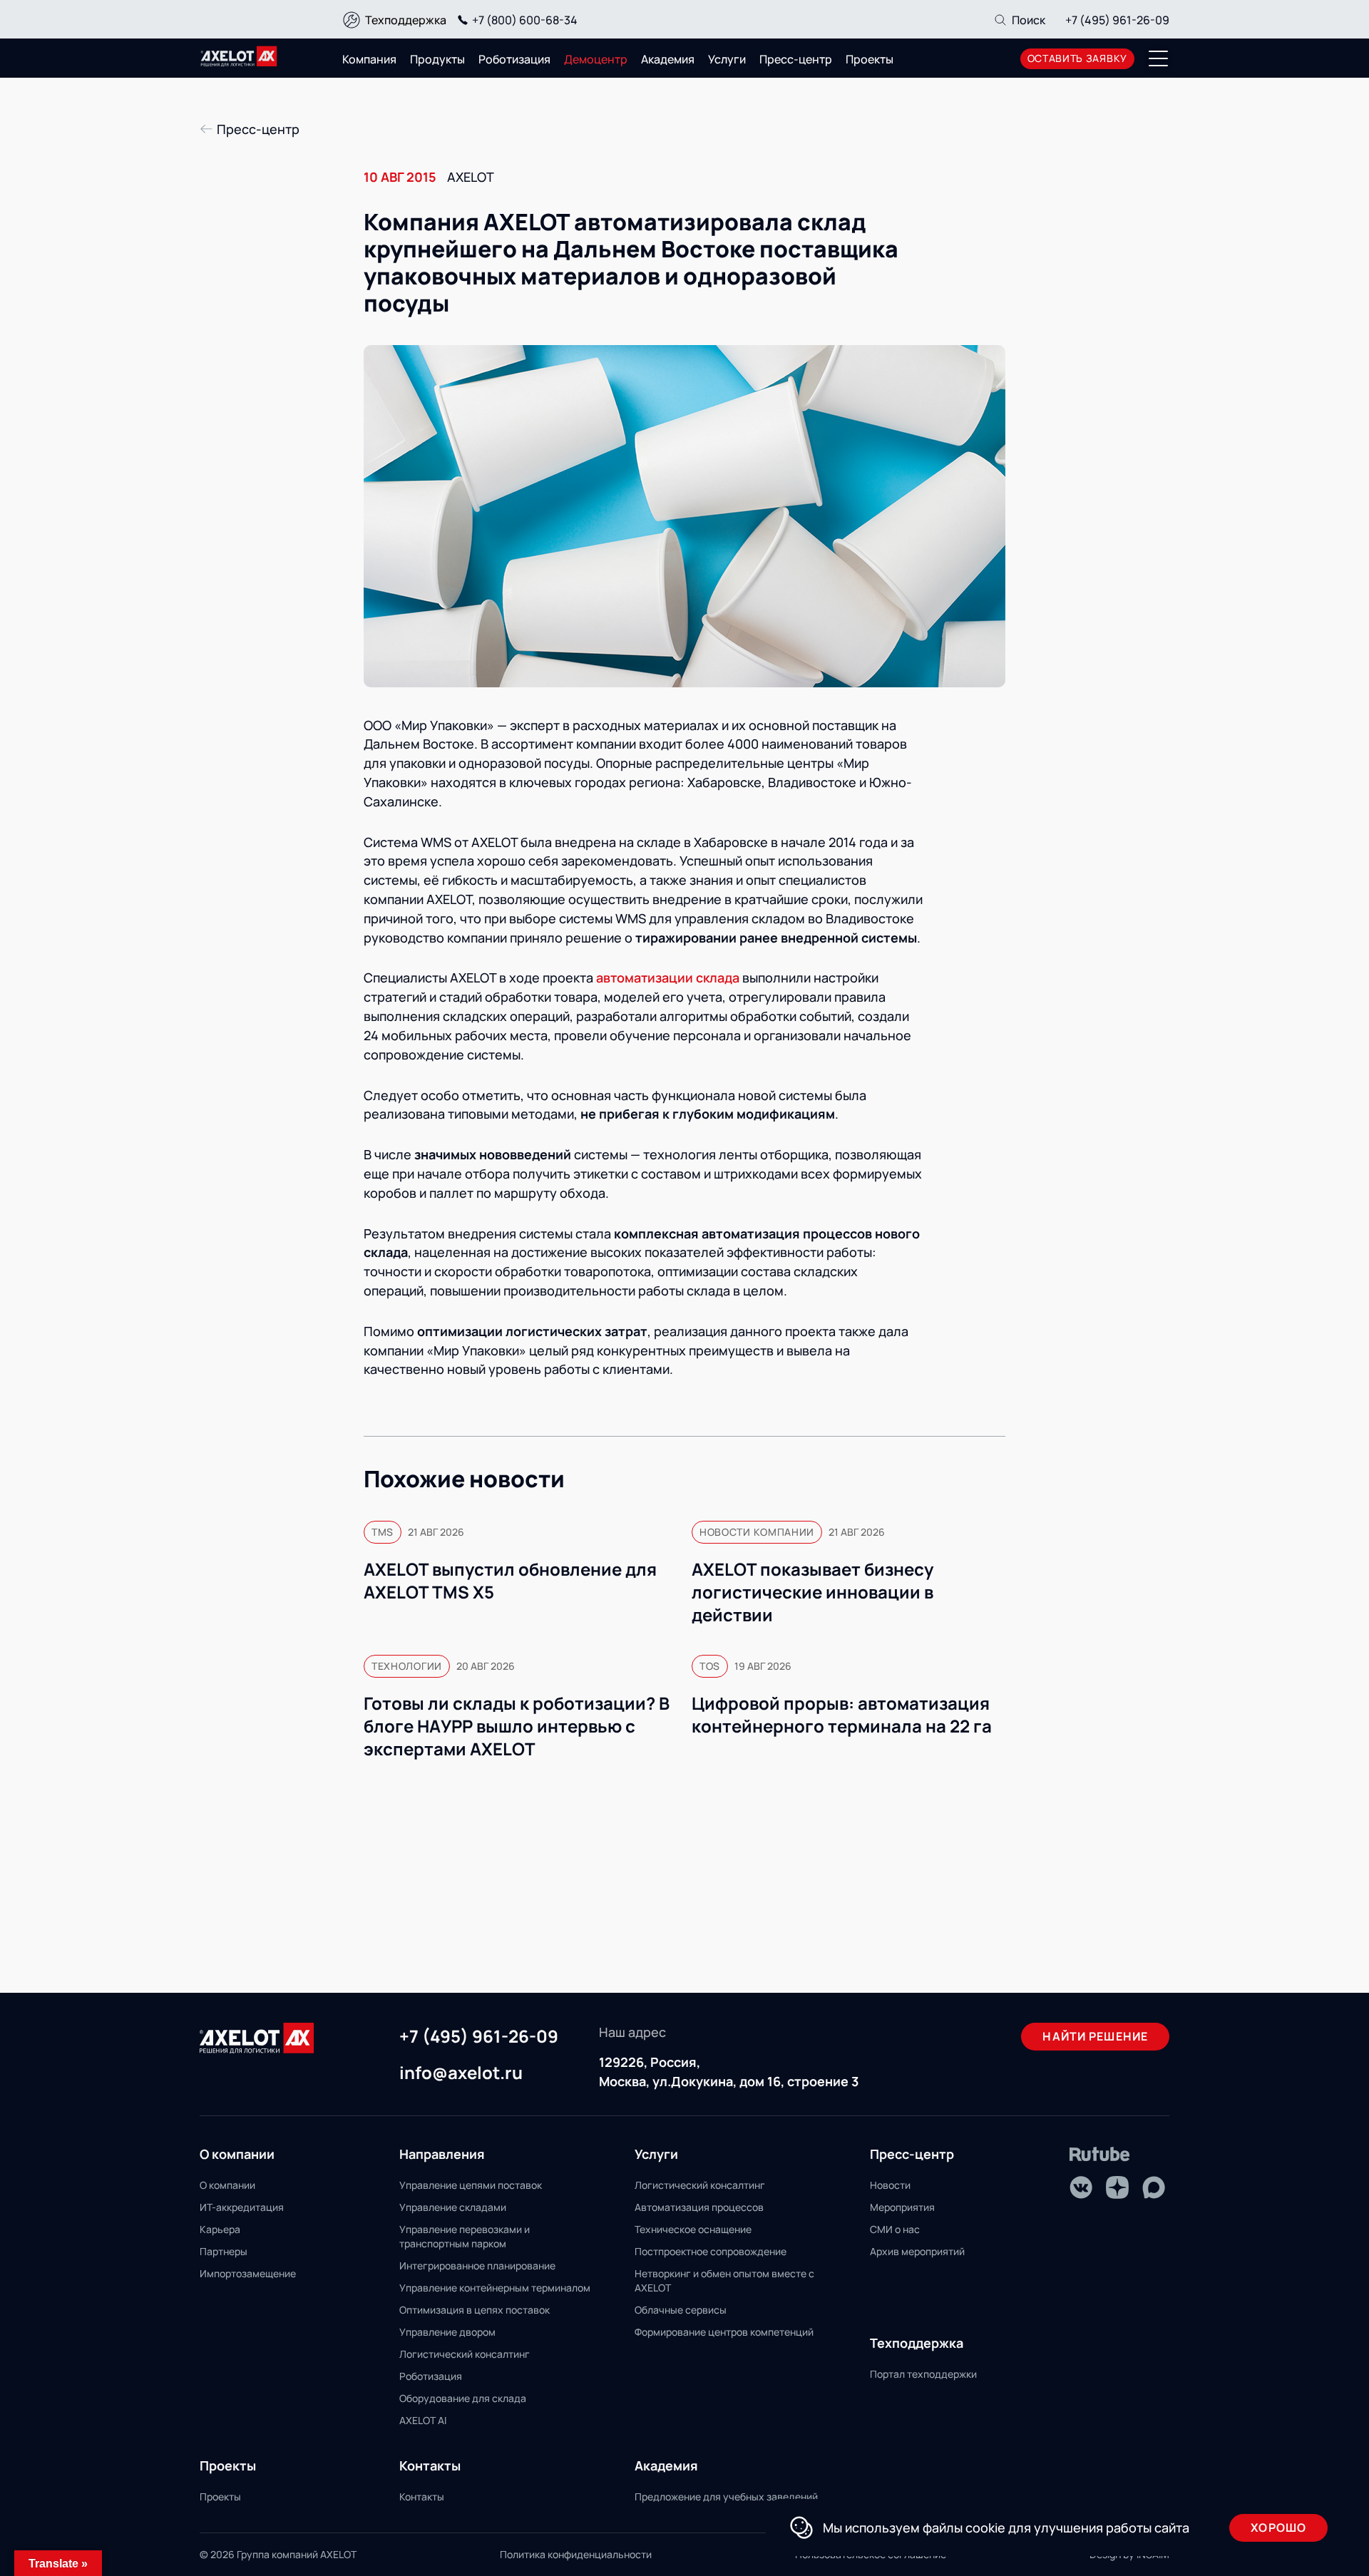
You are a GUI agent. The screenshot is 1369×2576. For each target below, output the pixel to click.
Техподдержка (406, 20)
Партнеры (224, 2251)
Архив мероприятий (917, 2251)
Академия (668, 59)
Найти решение (1095, 2036)
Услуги (727, 59)
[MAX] (1154, 2187)
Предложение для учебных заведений (726, 2497)
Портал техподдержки (923, 2374)
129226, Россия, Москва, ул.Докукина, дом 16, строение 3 (729, 2072)
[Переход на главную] (239, 56)
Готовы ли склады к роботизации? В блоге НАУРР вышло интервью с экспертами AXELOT (517, 1726)
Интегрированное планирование (477, 2265)
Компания (369, 59)
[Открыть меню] (1159, 58)
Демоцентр (596, 59)
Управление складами (453, 2207)
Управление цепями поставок (471, 2185)
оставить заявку (1078, 58)
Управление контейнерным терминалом (495, 2288)
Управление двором (447, 2332)
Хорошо (1278, 2528)
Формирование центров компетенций (724, 2332)
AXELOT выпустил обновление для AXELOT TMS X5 (510, 1581)
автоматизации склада (668, 977)
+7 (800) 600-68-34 (525, 20)
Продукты (437, 59)
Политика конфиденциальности (576, 2554)
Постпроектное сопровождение (711, 2251)
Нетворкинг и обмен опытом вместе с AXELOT (724, 2280)
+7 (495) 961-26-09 (1117, 20)
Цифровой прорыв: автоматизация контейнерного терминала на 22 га (842, 1715)
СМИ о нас (895, 2229)
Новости (890, 2185)
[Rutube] (1100, 2154)
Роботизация (514, 59)
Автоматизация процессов (699, 2207)
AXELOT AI (423, 2420)
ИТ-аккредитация (242, 2207)
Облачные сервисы (681, 2310)
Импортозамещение (248, 2273)
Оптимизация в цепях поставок (475, 2310)
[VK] (1081, 2187)
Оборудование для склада (463, 2398)
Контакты (422, 2497)
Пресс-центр (796, 59)
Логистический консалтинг (465, 2354)
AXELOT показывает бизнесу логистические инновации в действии (812, 1592)
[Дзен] (1117, 2187)
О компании (227, 2185)
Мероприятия (902, 2207)
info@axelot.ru (461, 2073)
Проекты (870, 59)
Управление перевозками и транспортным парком (465, 2236)
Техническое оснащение (693, 2229)
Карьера (220, 2229)
